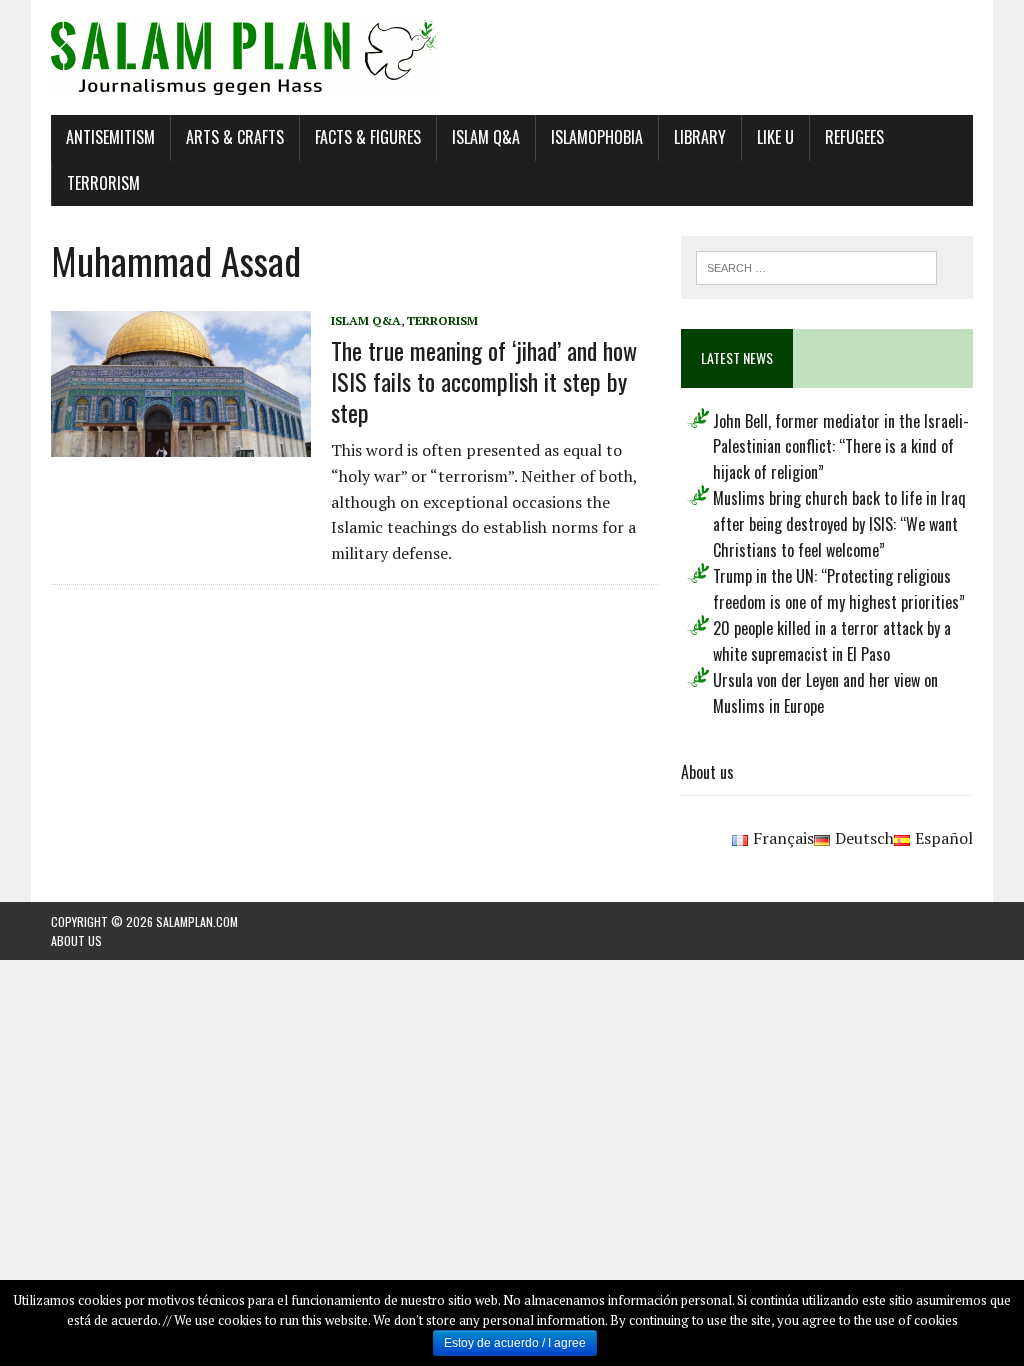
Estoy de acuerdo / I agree (515, 1343)
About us (707, 772)
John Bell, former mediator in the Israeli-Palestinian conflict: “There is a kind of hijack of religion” (841, 446)
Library (700, 137)
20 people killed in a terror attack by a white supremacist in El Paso (832, 641)
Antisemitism (110, 137)
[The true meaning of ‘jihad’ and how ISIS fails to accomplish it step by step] (181, 443)
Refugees (854, 137)
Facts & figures (368, 137)
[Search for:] (817, 266)
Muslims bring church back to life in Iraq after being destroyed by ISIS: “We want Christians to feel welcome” (839, 523)
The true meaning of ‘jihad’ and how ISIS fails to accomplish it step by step (484, 381)
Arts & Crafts (235, 137)
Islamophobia (597, 137)
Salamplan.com (197, 921)
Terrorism (103, 183)
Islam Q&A (486, 137)
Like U (775, 137)
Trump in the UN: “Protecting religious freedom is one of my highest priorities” (839, 589)
